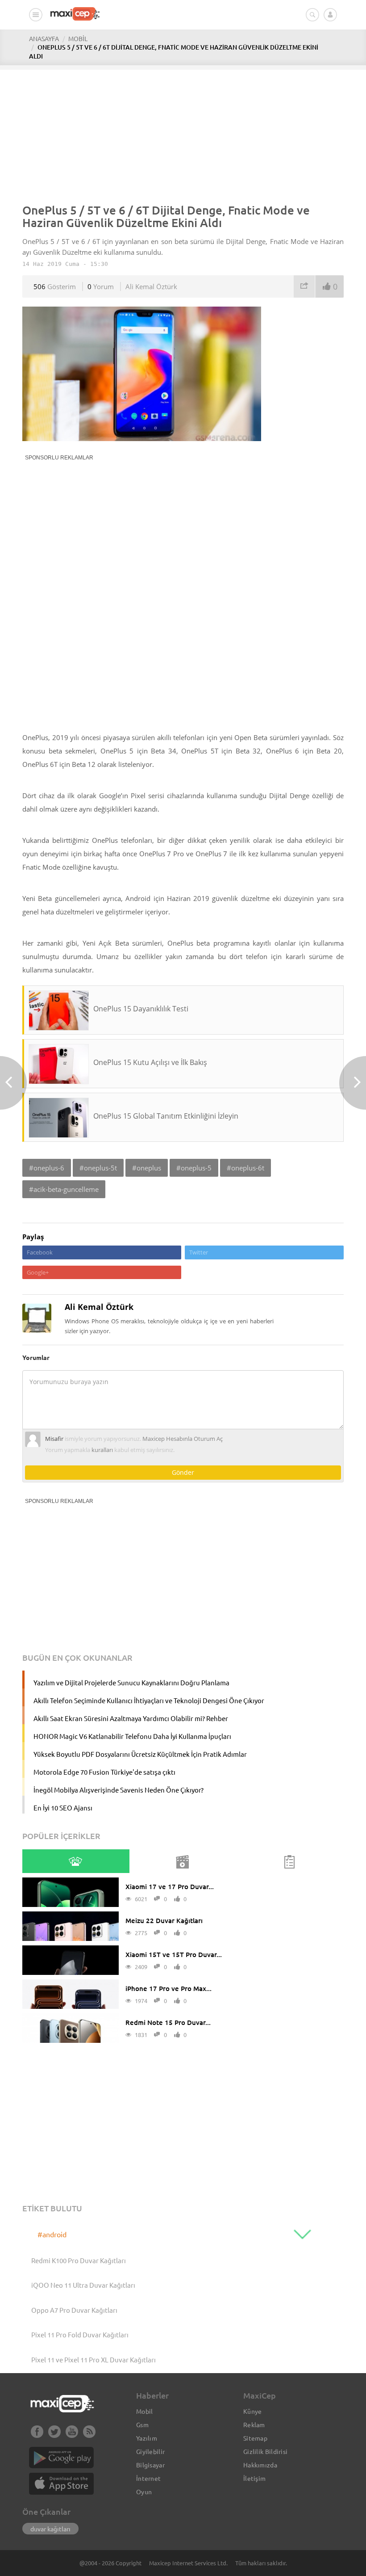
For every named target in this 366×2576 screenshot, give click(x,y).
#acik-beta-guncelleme (64, 1189)
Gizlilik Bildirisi (265, 2451)
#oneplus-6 (47, 1168)
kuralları (102, 1450)
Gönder (183, 1472)
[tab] (75, 1861)
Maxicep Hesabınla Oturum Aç (183, 1439)
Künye (253, 2411)
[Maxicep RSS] (89, 2435)
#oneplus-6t (245, 1168)
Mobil (145, 2411)
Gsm (142, 2424)
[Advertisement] (183, 132)
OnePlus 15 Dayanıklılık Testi (141, 1009)
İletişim (254, 2478)
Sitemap (255, 2438)
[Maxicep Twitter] (54, 2435)
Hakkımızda (260, 2465)
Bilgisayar (150, 2465)
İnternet (148, 2478)
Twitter (199, 1252)
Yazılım (147, 2438)
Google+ (38, 1272)
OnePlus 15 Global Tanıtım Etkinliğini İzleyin (166, 1116)
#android (52, 2234)
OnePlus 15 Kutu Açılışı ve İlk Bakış (150, 1062)
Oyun (144, 2492)
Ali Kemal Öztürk (151, 286)
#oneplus (147, 1168)
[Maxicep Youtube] (72, 2435)
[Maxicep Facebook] (37, 2435)
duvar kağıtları (50, 2529)
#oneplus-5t (98, 1168)
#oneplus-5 (194, 1168)
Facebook (40, 1252)
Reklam (254, 2424)
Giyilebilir (150, 2451)
